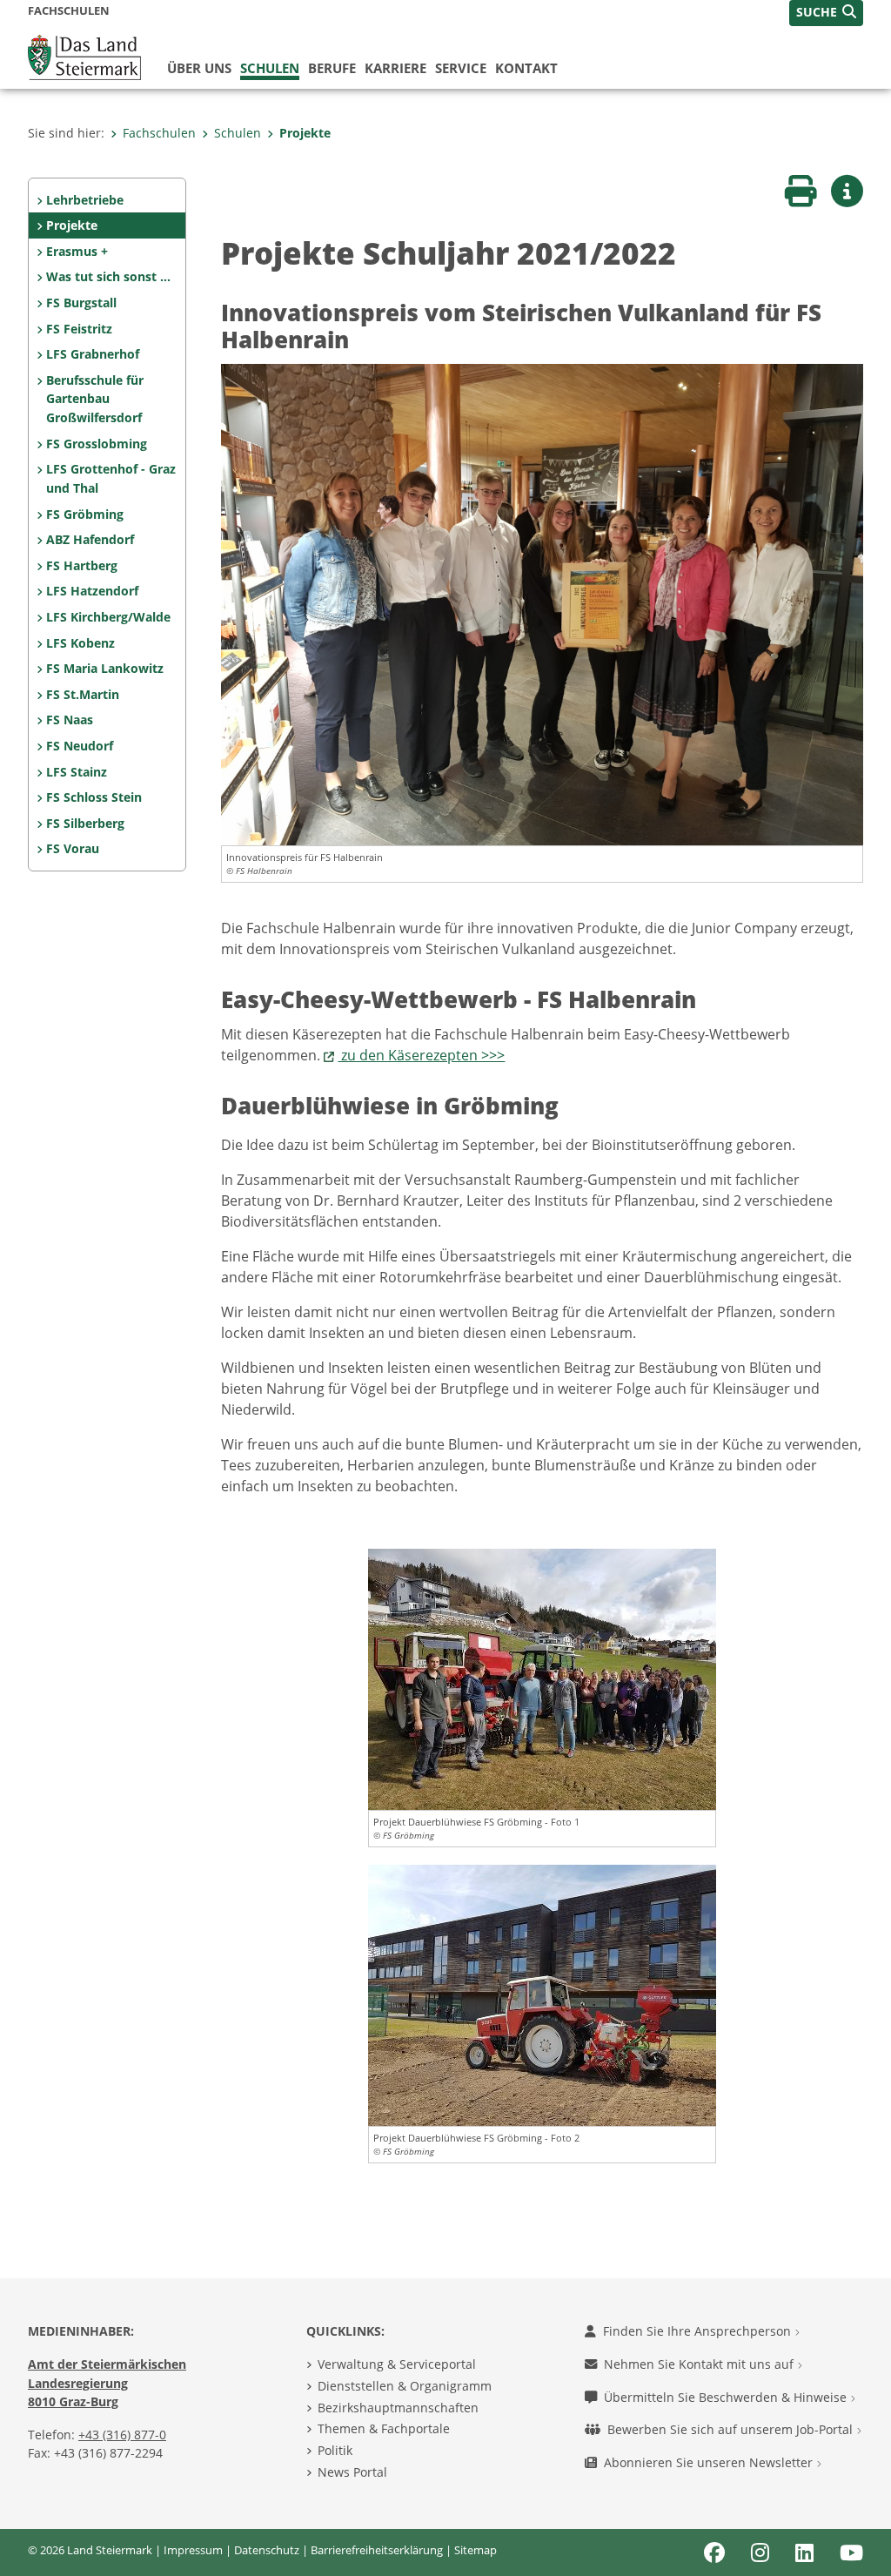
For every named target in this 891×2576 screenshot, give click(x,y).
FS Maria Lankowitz (105, 668)
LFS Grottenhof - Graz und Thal (111, 478)
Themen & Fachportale (384, 2428)
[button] (826, 13)
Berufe (332, 68)
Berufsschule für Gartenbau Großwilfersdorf (95, 399)
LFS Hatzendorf (92, 591)
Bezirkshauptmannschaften (398, 2408)
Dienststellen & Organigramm (405, 2386)
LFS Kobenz (80, 643)
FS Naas (70, 720)
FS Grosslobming (97, 444)
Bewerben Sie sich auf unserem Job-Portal (732, 2429)
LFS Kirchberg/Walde (108, 617)
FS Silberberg (85, 823)
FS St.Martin (83, 694)
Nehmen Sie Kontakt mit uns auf (700, 2364)
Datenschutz (267, 2550)
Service (461, 68)
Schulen (270, 68)
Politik (335, 2450)
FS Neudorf (80, 746)
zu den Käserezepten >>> (421, 1055)
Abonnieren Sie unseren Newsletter (710, 2462)
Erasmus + (77, 251)
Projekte (305, 133)
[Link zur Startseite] (84, 56)
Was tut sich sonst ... (108, 276)
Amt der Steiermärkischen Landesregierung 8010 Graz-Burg (107, 2383)
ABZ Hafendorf (90, 539)
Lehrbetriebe (85, 200)
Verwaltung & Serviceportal (397, 2364)
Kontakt (526, 68)
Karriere (395, 68)
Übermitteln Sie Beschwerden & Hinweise (727, 2397)
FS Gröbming (85, 514)
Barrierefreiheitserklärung (377, 2550)
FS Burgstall (81, 303)
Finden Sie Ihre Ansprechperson (699, 2331)
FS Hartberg (82, 565)
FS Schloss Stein (94, 797)
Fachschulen (159, 133)
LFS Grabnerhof (93, 354)
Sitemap (476, 2550)
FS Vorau (73, 848)
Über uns (199, 68)
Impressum (193, 2550)
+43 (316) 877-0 (122, 2435)
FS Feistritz (79, 329)
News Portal (352, 2472)
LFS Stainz (77, 772)
